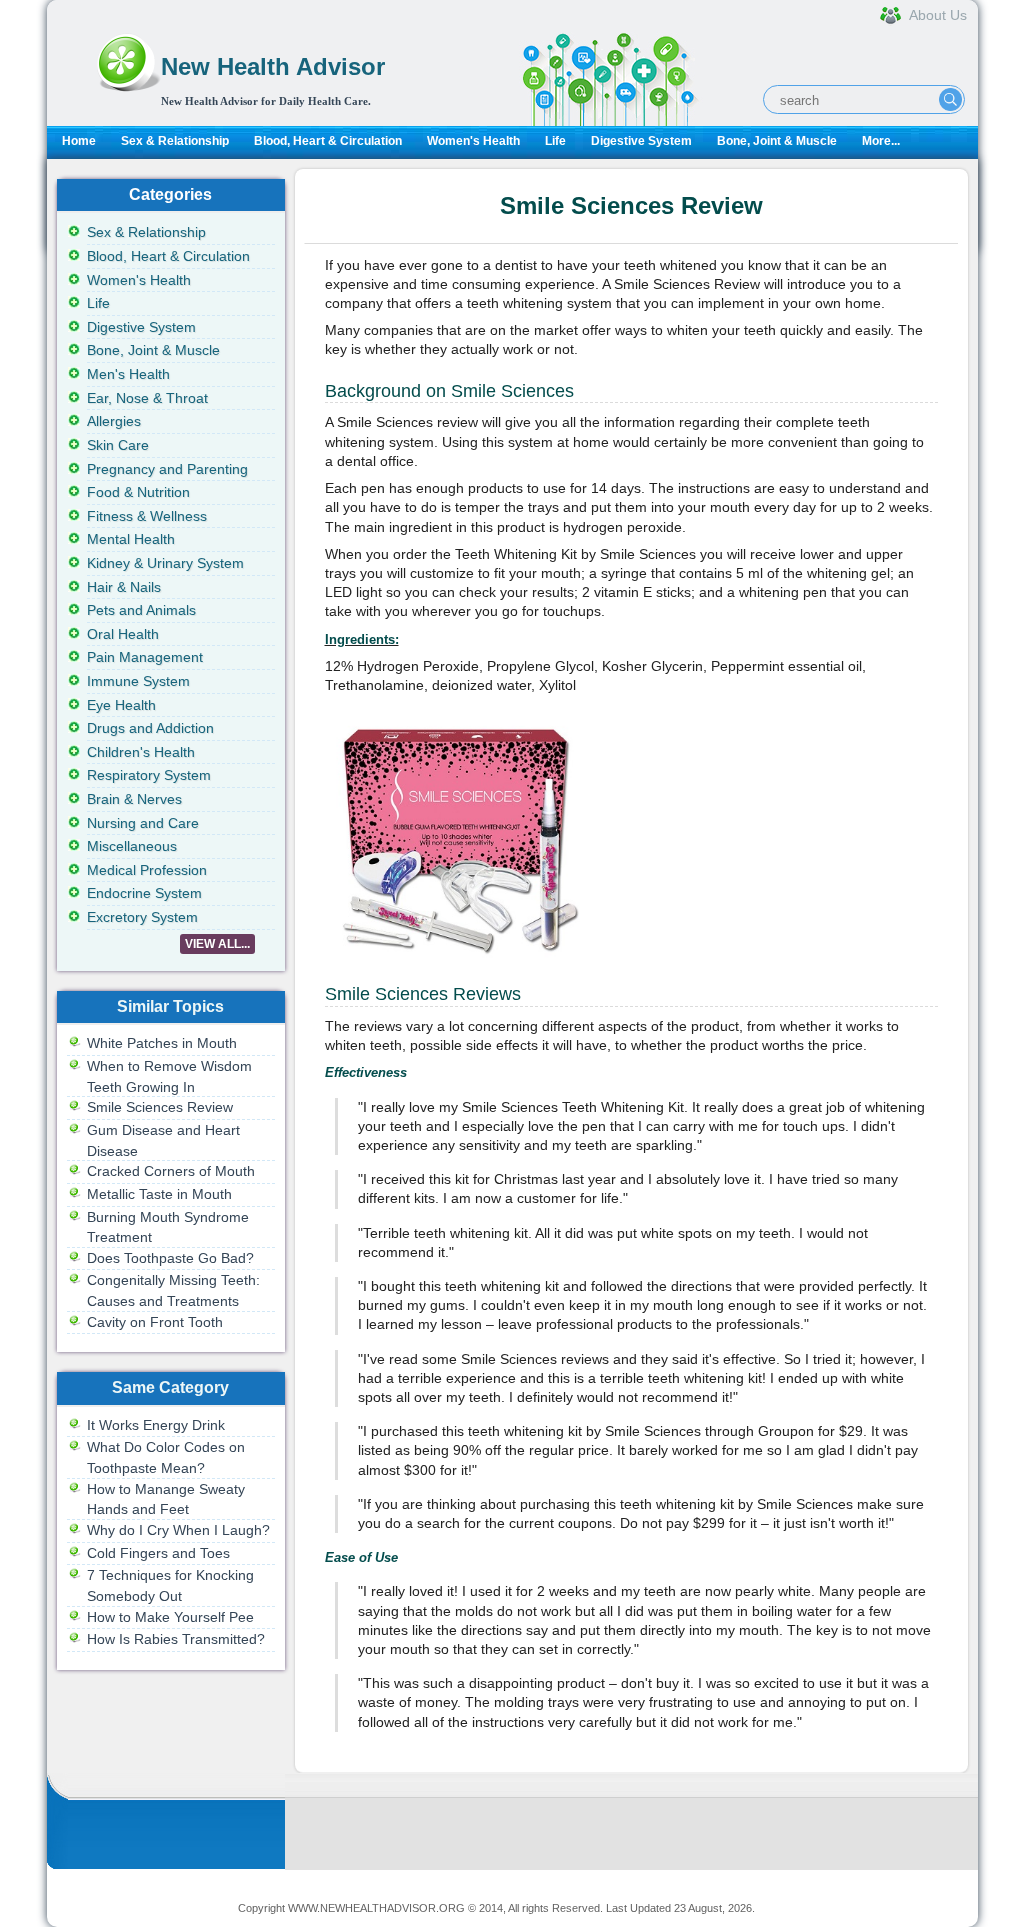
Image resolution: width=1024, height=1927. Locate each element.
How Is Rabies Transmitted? (176, 1639)
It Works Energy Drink (156, 1425)
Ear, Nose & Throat (147, 398)
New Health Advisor (273, 66)
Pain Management (145, 657)
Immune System (138, 681)
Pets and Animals (141, 610)
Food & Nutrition (138, 492)
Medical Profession (147, 870)
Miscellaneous (132, 846)
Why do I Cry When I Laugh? (178, 1530)
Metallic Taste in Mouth (159, 1194)
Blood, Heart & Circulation (328, 141)
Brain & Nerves (134, 799)
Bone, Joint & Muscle (777, 141)
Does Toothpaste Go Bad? (170, 1258)
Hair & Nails (124, 587)
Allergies (114, 421)
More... (881, 141)
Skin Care (118, 445)
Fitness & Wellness (147, 516)
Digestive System (641, 141)
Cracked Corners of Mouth (171, 1171)
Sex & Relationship (175, 141)
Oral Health (123, 634)
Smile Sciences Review (160, 1107)
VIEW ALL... (217, 944)
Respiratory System (149, 775)
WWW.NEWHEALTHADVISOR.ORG (376, 1908)
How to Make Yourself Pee (170, 1617)
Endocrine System (144, 893)
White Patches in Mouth (162, 1043)
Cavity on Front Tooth (155, 1322)
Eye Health (121, 705)
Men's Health (128, 374)
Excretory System (142, 917)
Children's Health (141, 752)
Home (79, 141)
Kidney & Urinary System (165, 563)
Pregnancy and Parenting (167, 469)
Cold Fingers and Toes (158, 1553)
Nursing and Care (143, 823)
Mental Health (131, 539)
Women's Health (473, 141)
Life (555, 141)
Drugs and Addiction (150, 728)
